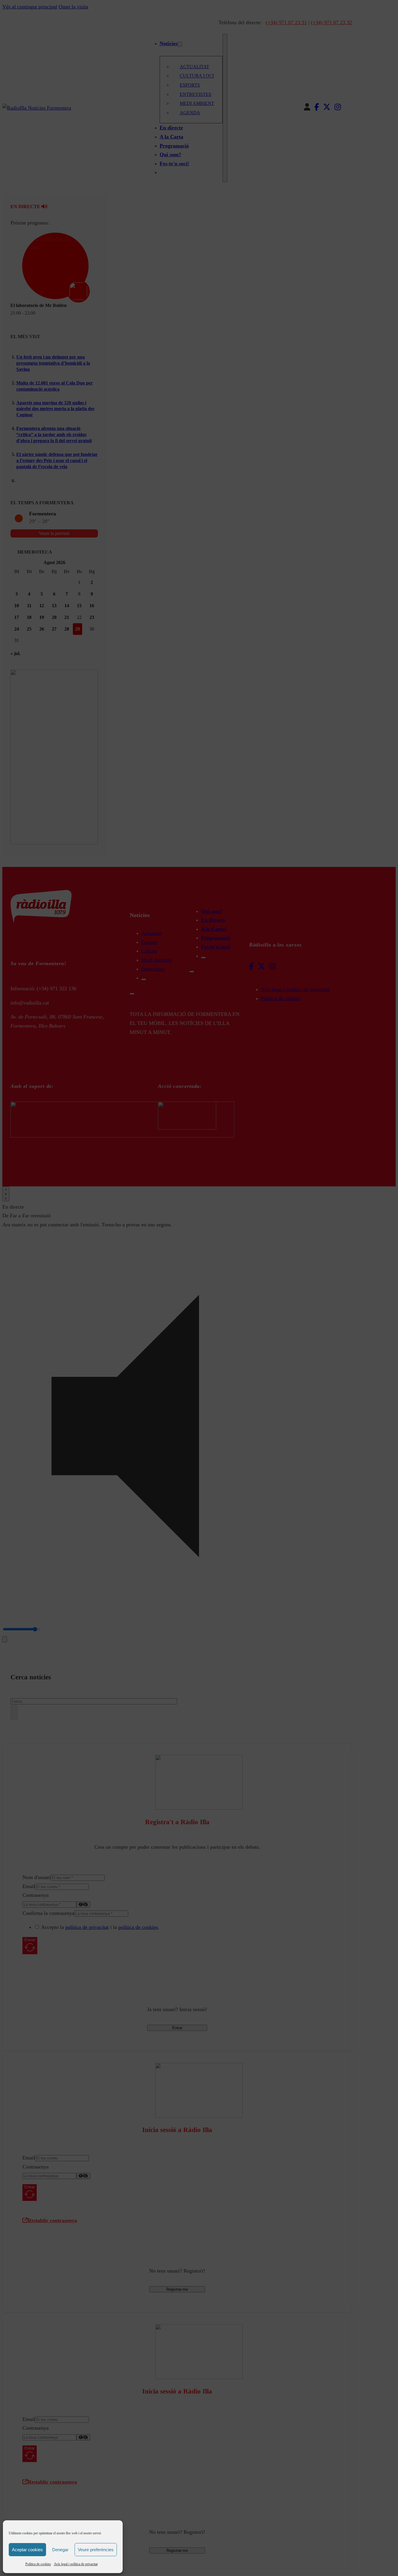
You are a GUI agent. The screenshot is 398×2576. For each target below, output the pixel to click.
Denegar (60, 2550)
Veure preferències (96, 2550)
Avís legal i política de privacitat (76, 2564)
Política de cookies (38, 2564)
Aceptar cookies (27, 2550)
